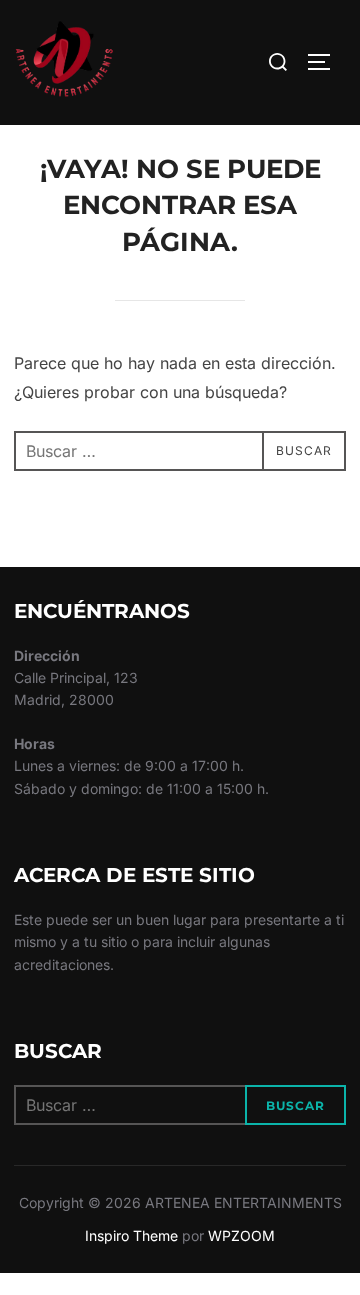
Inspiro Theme (131, 1235)
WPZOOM (241, 1235)
